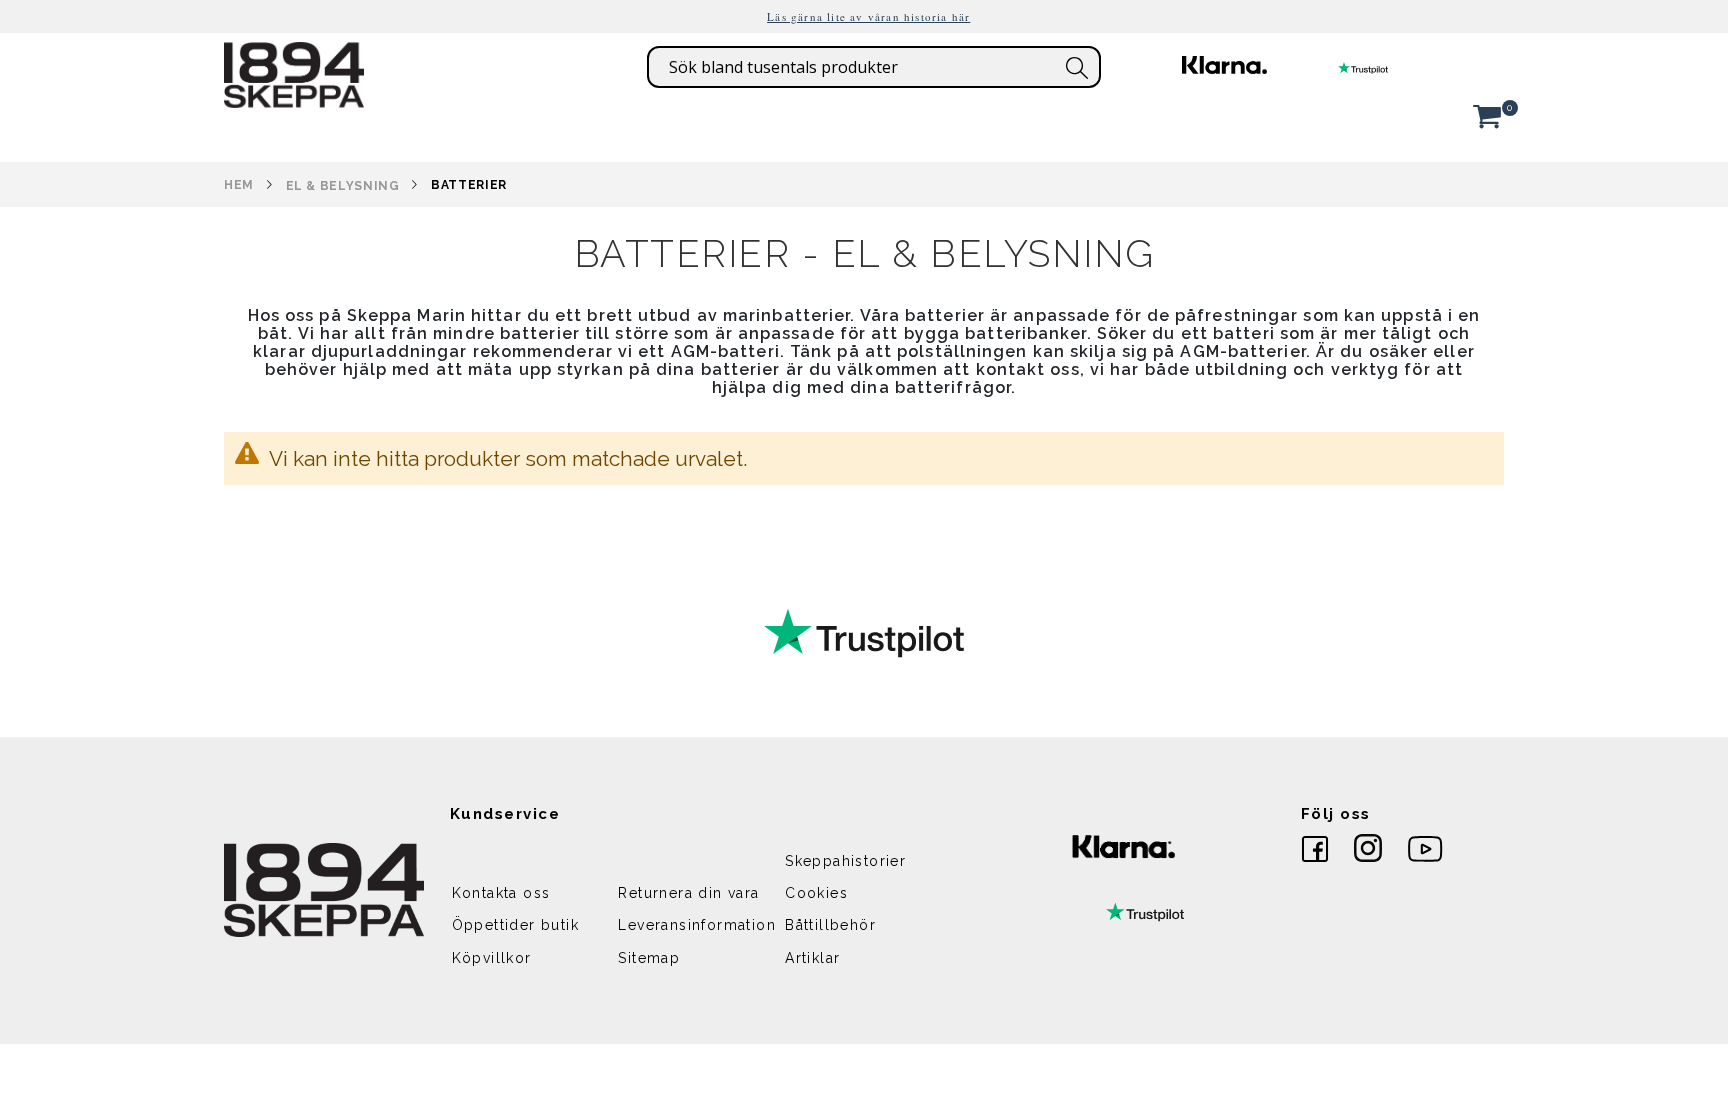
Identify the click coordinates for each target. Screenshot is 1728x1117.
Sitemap (649, 958)
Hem (239, 185)
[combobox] (874, 67)
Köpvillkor (492, 958)
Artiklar (812, 958)
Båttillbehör (830, 925)
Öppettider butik (515, 925)
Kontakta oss (501, 893)
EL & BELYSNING (343, 186)
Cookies (816, 893)
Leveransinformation (697, 925)
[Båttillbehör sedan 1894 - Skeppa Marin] (294, 98)
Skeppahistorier (845, 861)
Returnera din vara (688, 893)
